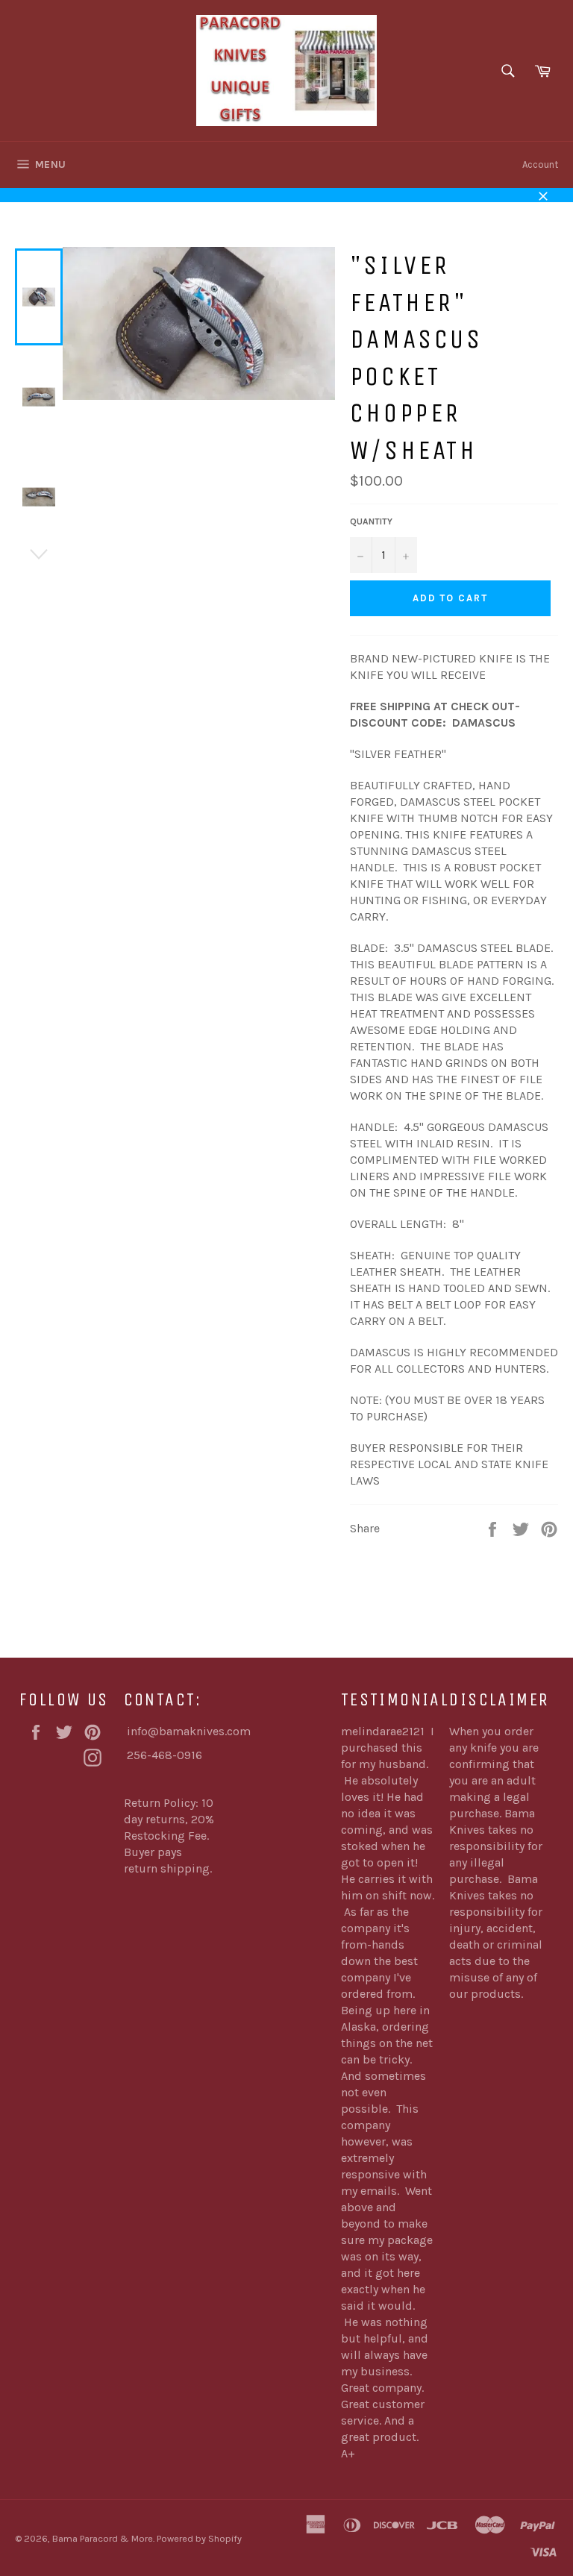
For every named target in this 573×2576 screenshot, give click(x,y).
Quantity (371, 521)
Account (540, 164)
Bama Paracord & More (103, 2538)
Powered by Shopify (199, 2538)
